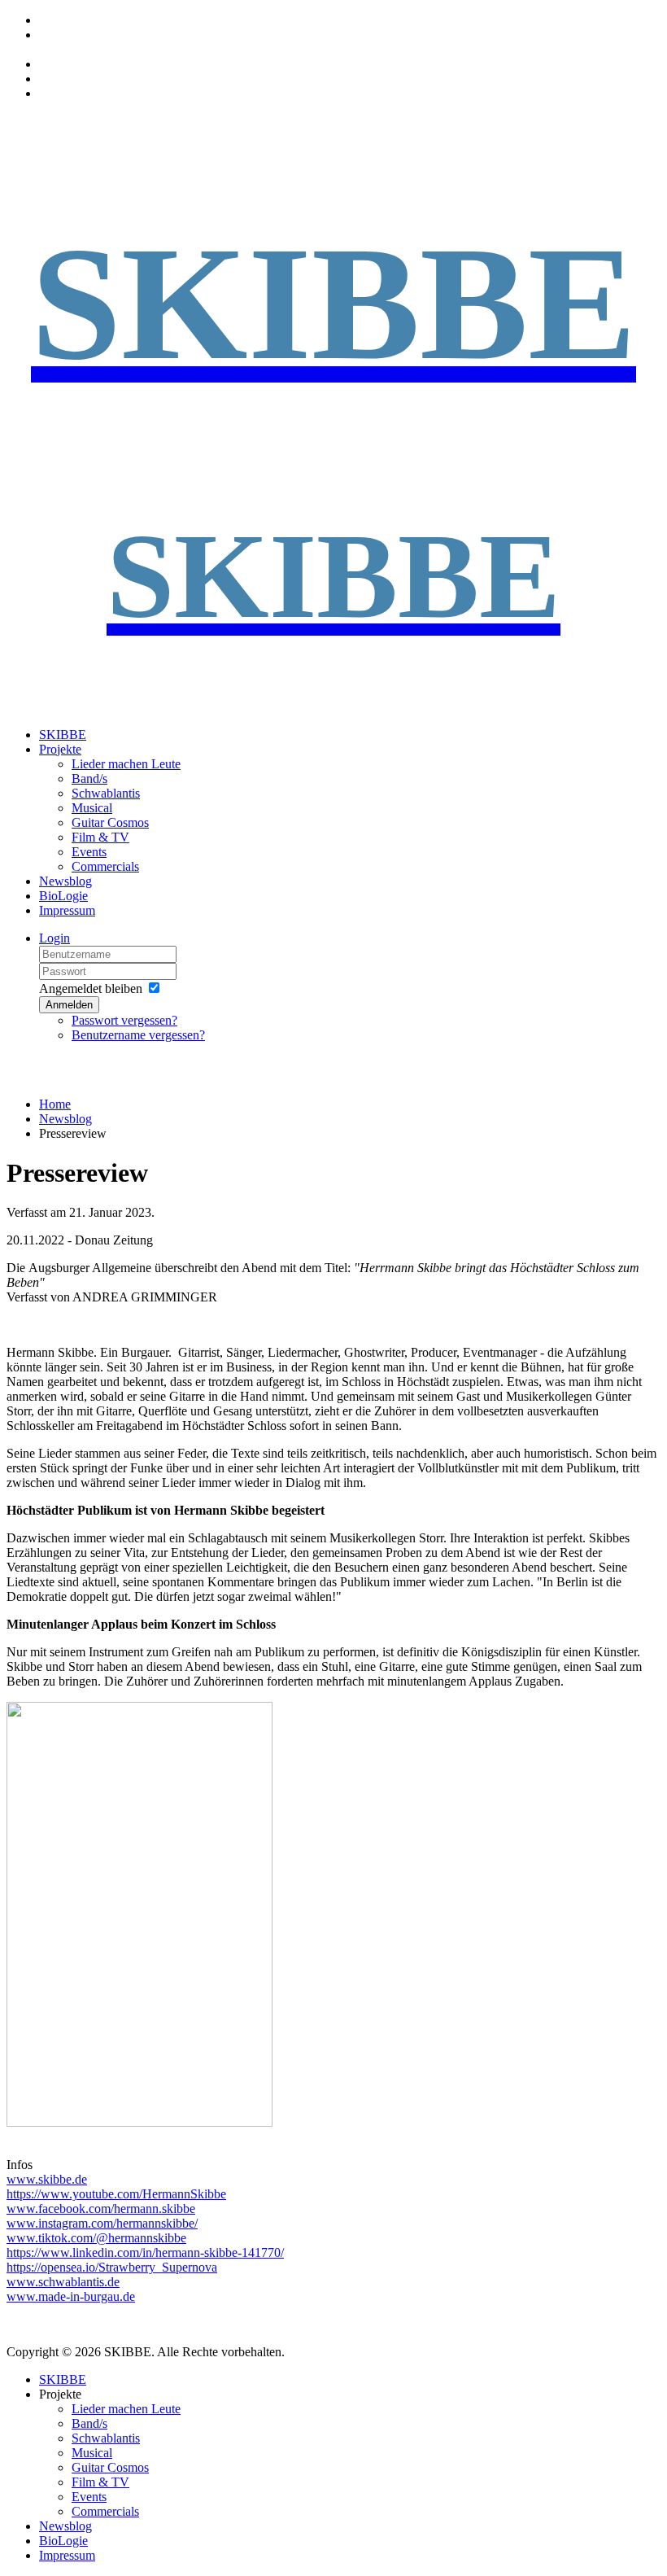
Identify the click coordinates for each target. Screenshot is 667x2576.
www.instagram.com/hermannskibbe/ (102, 2223)
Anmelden (69, 1005)
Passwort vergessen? (124, 1020)
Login (54, 938)
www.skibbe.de (47, 2179)
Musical (92, 808)
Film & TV (100, 837)
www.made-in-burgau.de (71, 2296)
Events (89, 852)
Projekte (60, 749)
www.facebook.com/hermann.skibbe (101, 2209)
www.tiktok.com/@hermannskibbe (96, 2238)
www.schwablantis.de (63, 2282)
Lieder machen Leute (126, 764)
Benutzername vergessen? (138, 1035)
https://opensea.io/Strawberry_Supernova (112, 2267)
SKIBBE (63, 735)
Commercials (105, 866)
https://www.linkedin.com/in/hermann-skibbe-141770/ (145, 2252)
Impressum (67, 910)
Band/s (89, 778)
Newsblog (65, 881)
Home (55, 1104)
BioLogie (63, 896)
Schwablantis (106, 793)
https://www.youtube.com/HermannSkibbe (116, 2194)
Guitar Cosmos (110, 822)
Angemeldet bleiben (91, 988)
